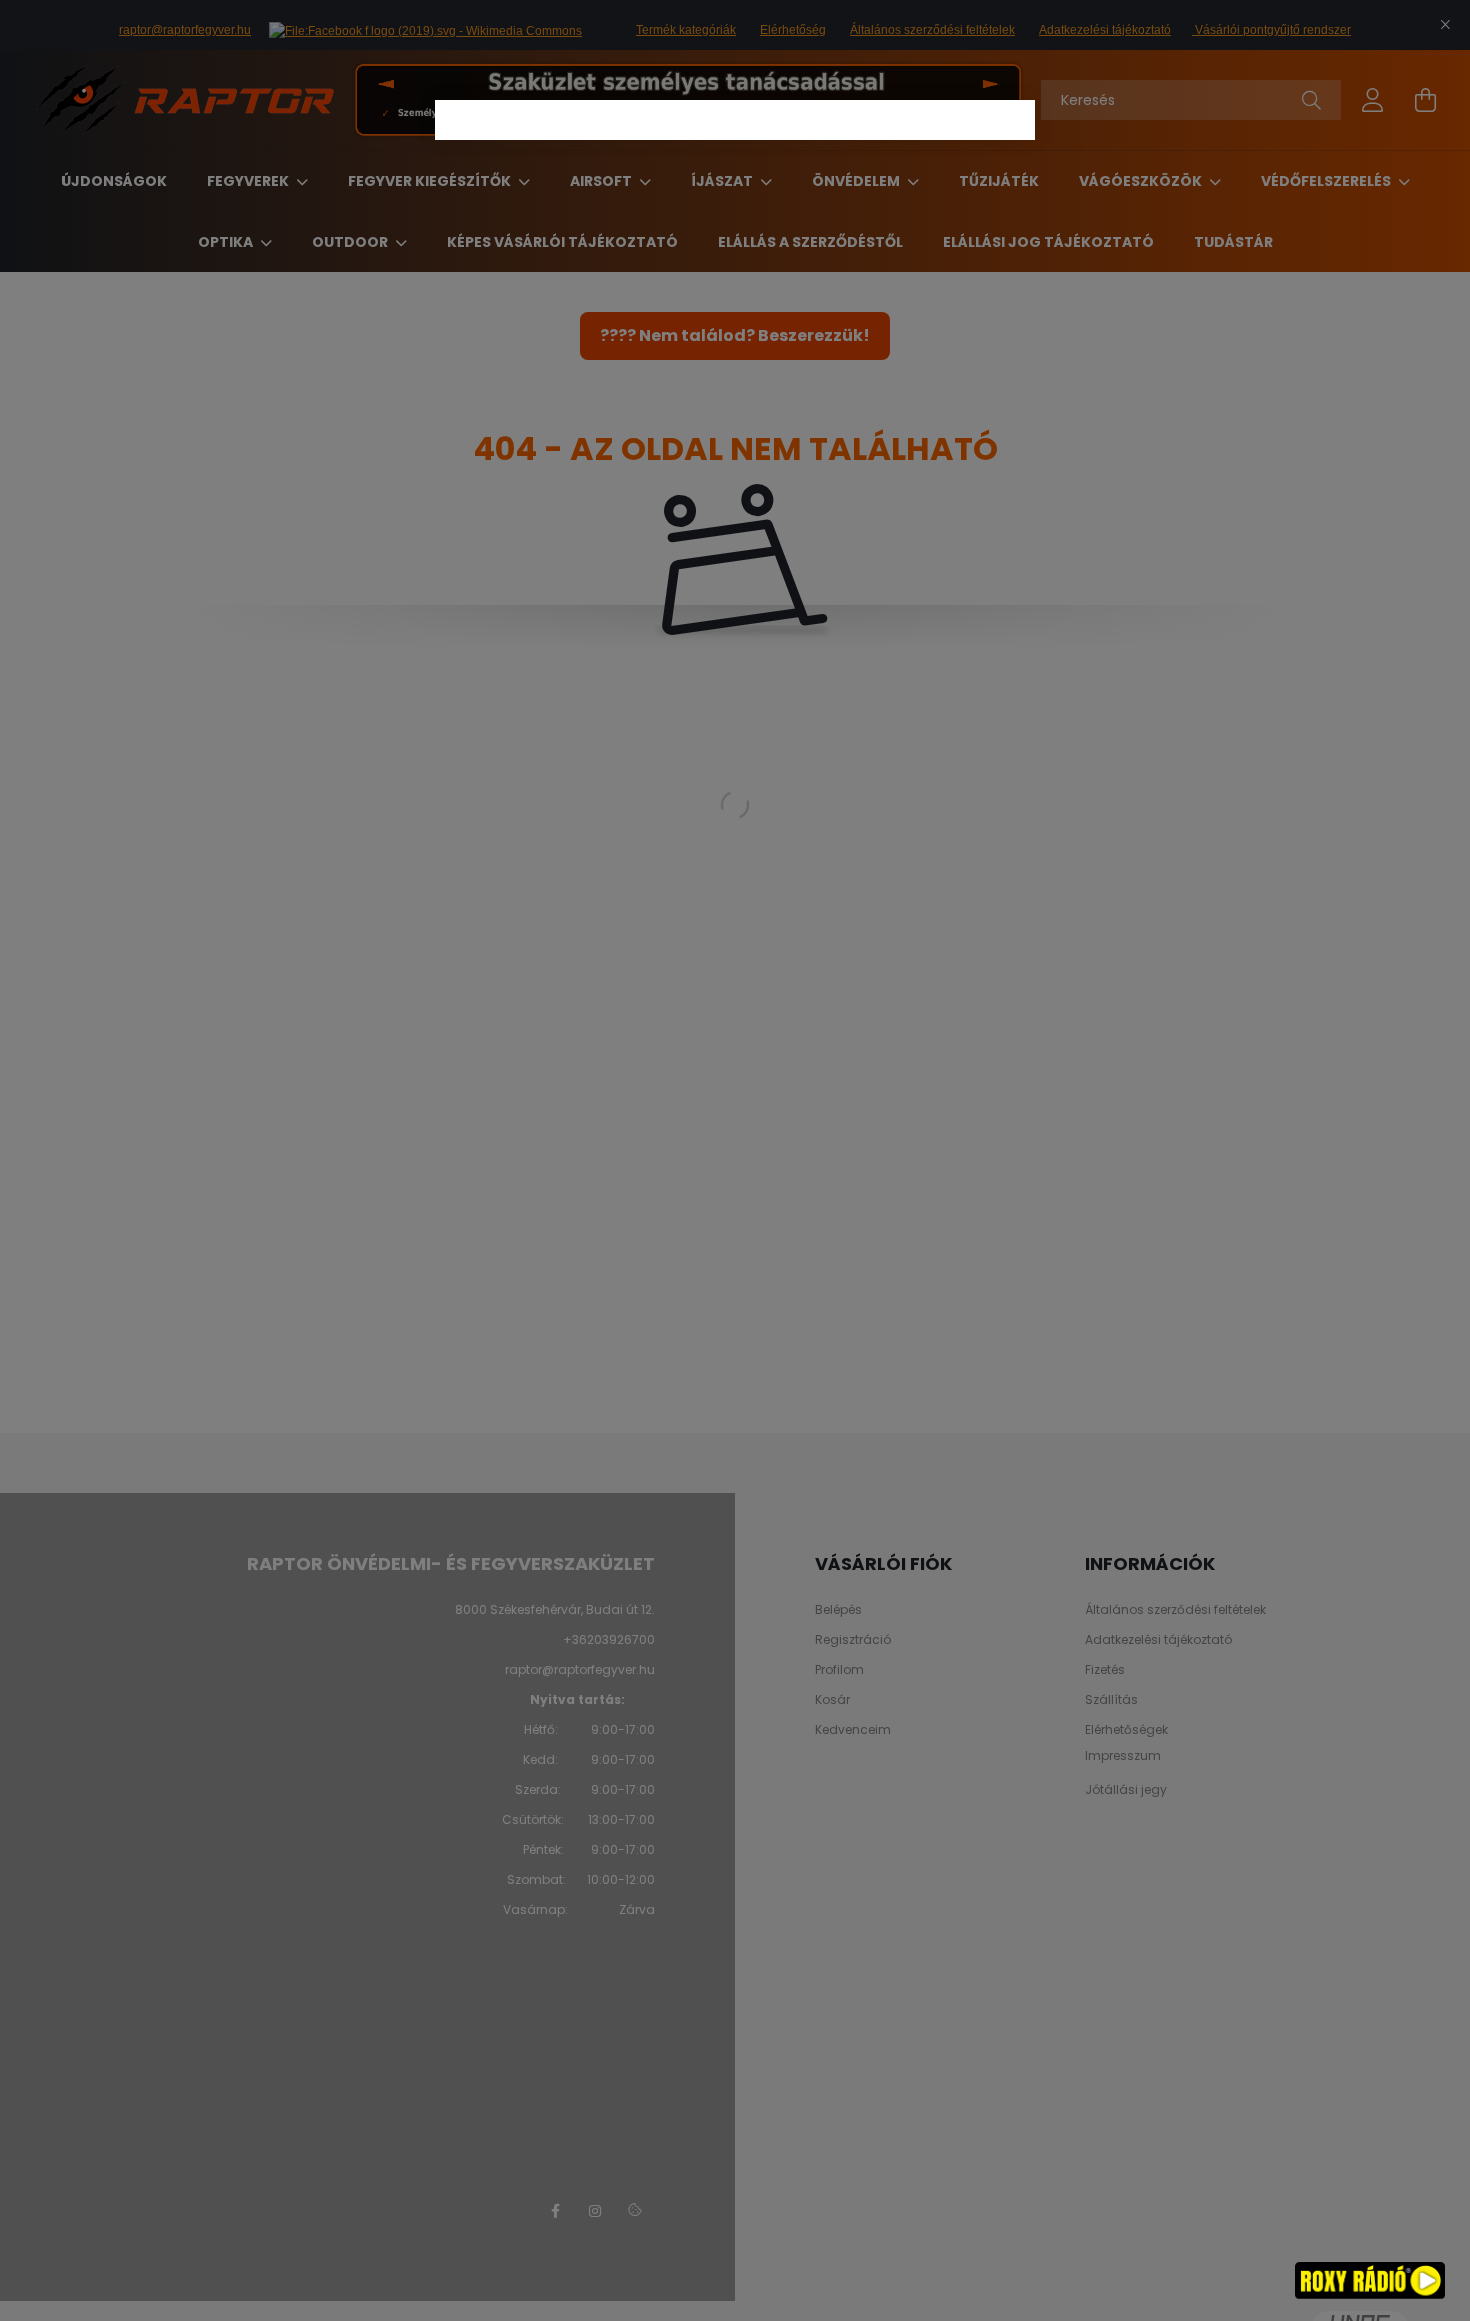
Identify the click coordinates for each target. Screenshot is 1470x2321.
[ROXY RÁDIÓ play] (1370, 2281)
